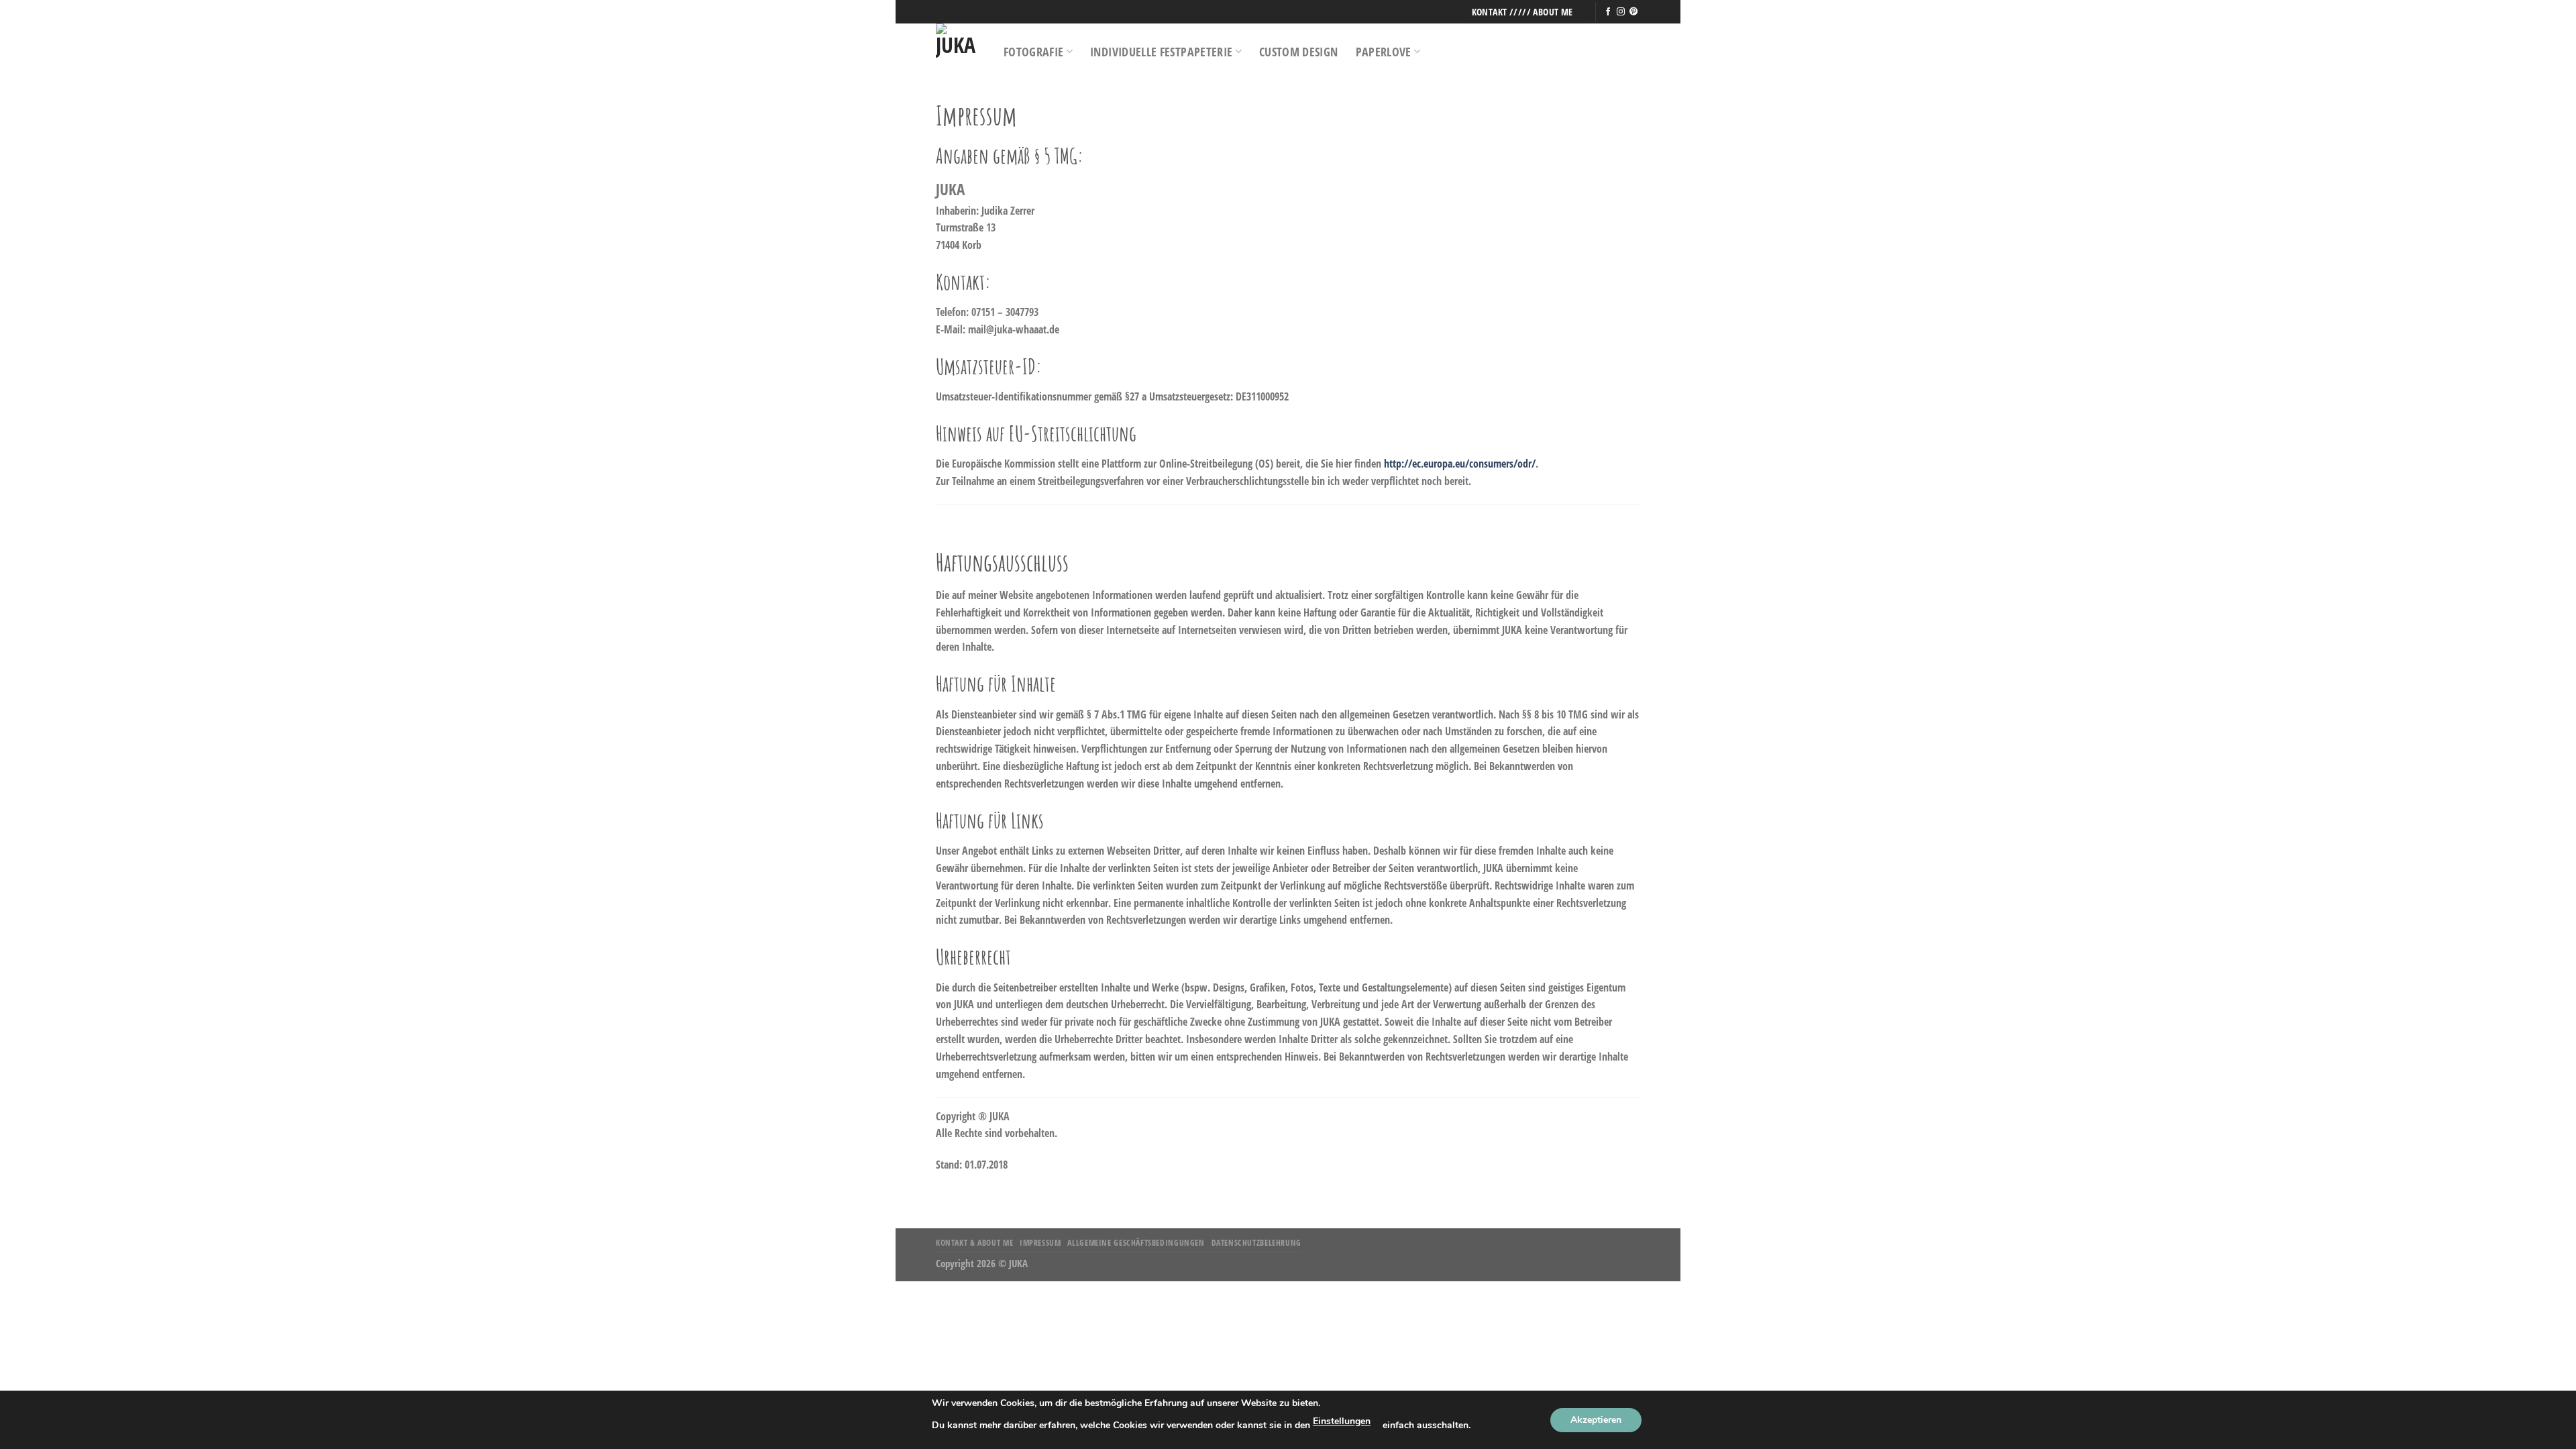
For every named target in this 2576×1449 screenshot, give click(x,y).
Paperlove (1384, 52)
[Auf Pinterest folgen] (1633, 12)
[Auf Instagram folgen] (1621, 12)
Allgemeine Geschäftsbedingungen (1136, 1243)
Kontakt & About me (974, 1243)
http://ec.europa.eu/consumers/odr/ (1460, 464)
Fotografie (1034, 52)
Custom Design (1299, 52)
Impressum (1040, 1243)
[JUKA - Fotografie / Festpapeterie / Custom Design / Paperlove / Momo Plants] (960, 51)
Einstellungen (1342, 1421)
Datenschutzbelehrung (1256, 1243)
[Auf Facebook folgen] (1608, 12)
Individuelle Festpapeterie (1161, 52)
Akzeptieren (1596, 1420)
